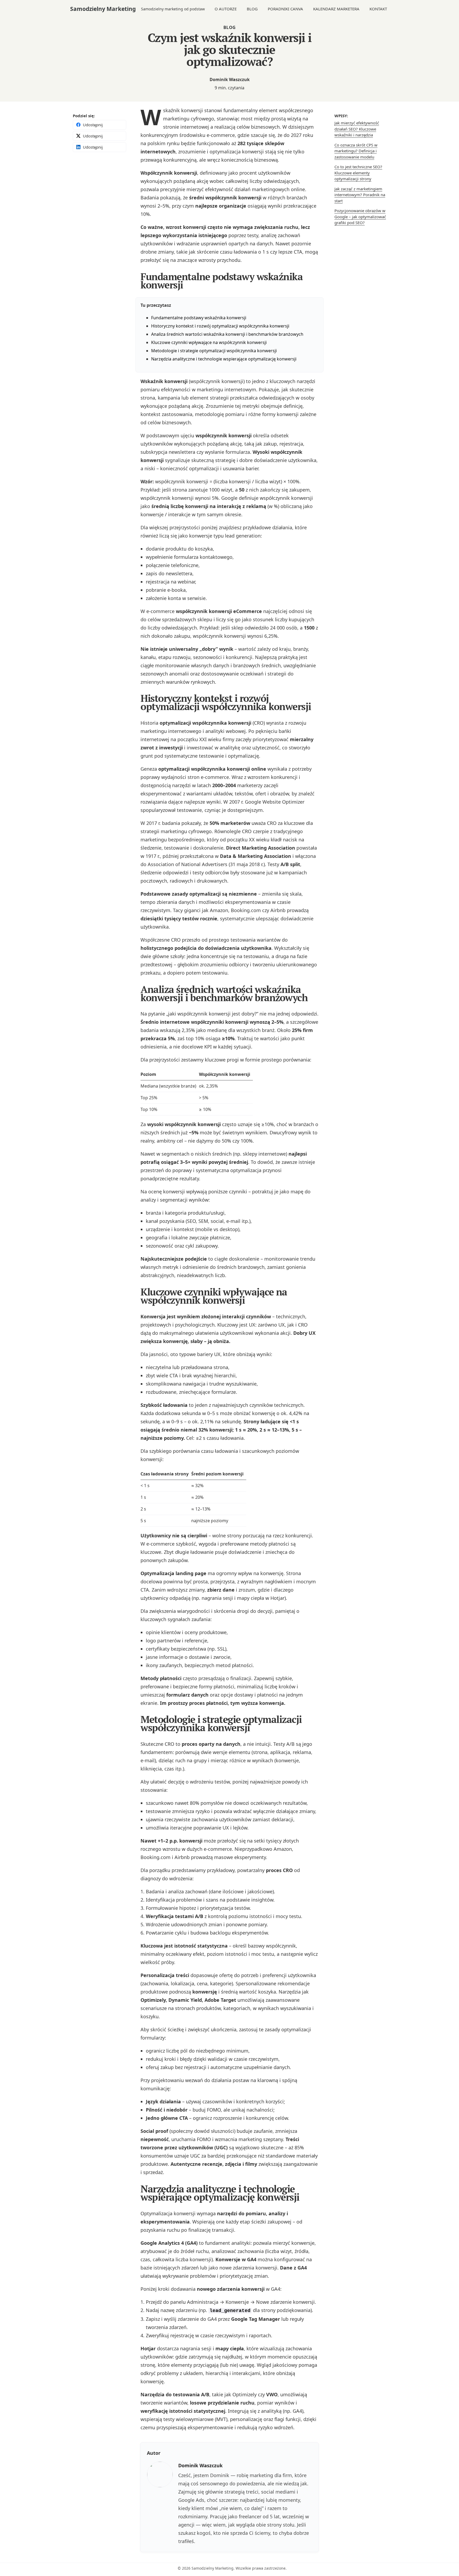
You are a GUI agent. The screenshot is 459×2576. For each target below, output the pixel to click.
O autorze (226, 9)
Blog (252, 9)
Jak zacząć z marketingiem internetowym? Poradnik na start (360, 195)
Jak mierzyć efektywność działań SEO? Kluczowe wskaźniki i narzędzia (357, 129)
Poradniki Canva (285, 9)
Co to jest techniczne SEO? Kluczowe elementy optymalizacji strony (358, 173)
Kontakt (378, 9)
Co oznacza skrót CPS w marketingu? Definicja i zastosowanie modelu (356, 151)
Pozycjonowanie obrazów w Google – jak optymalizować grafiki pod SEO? (360, 217)
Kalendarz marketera (336, 9)
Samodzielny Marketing (103, 9)
